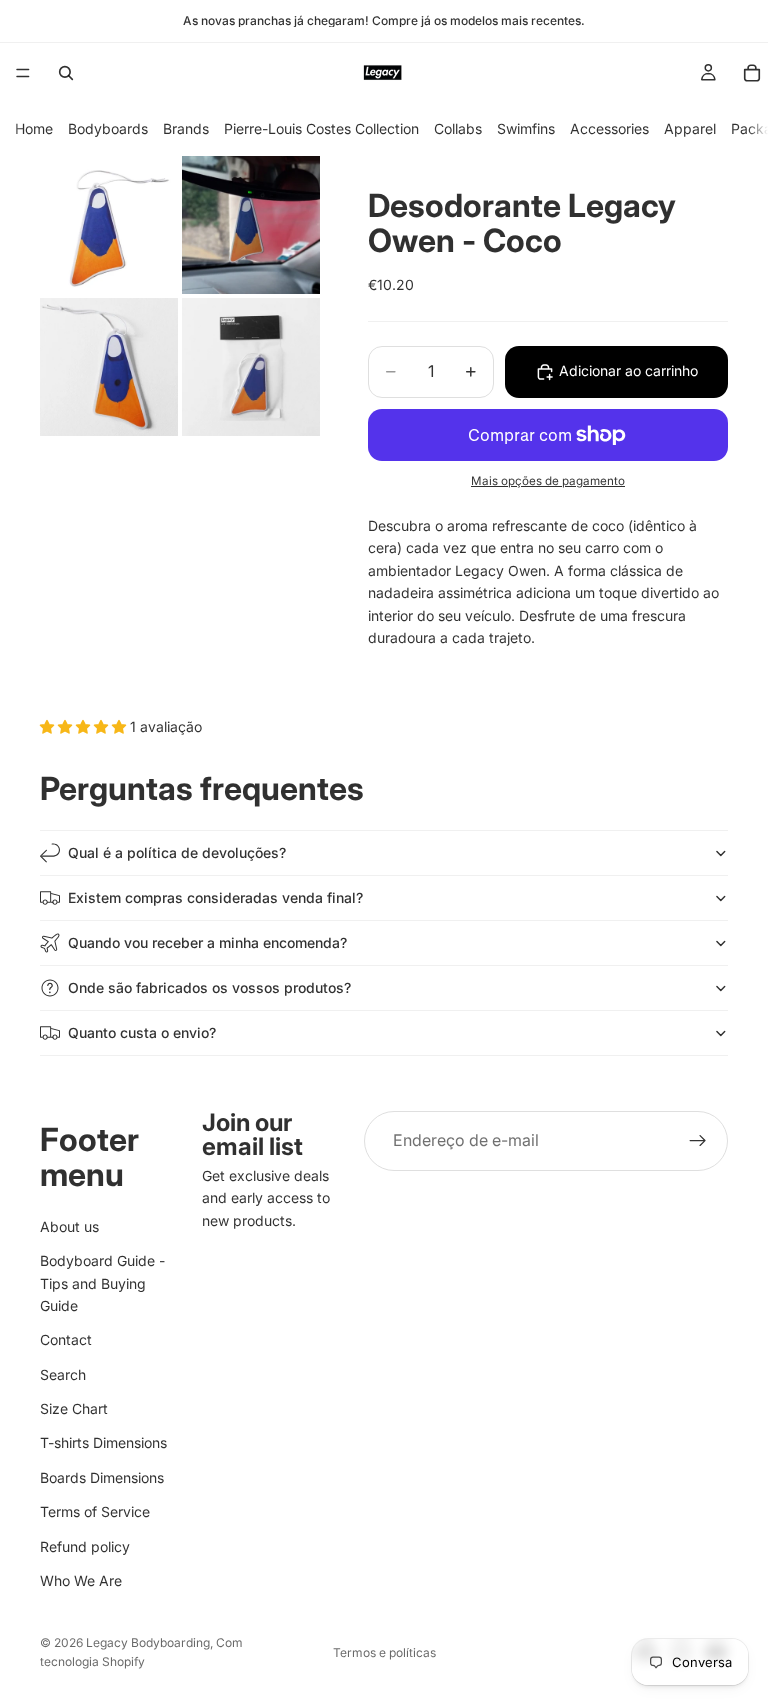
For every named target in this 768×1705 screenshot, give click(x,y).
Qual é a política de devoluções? (177, 852)
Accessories (609, 128)
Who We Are (81, 1580)
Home (34, 128)
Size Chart (74, 1408)
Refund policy (85, 1545)
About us (69, 1225)
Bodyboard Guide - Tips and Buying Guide (102, 1283)
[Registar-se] (698, 1141)
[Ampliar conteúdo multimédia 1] (109, 225)
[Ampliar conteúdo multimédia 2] (251, 225)
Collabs (458, 128)
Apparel (690, 128)
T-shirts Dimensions (103, 1442)
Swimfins (526, 128)
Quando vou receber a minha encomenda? (207, 942)
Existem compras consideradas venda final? (215, 897)
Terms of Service (95, 1511)
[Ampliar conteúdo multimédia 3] (109, 367)
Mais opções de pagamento (548, 481)
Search (63, 1373)
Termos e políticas (384, 1652)
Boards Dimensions (102, 1476)
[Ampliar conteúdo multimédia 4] (251, 367)
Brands (186, 128)
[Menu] (23, 73)
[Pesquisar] (66, 73)
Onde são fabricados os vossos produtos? (209, 987)
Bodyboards (108, 128)
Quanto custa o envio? (142, 1032)
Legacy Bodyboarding (148, 1642)
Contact (66, 1339)
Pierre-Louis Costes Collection (321, 128)
